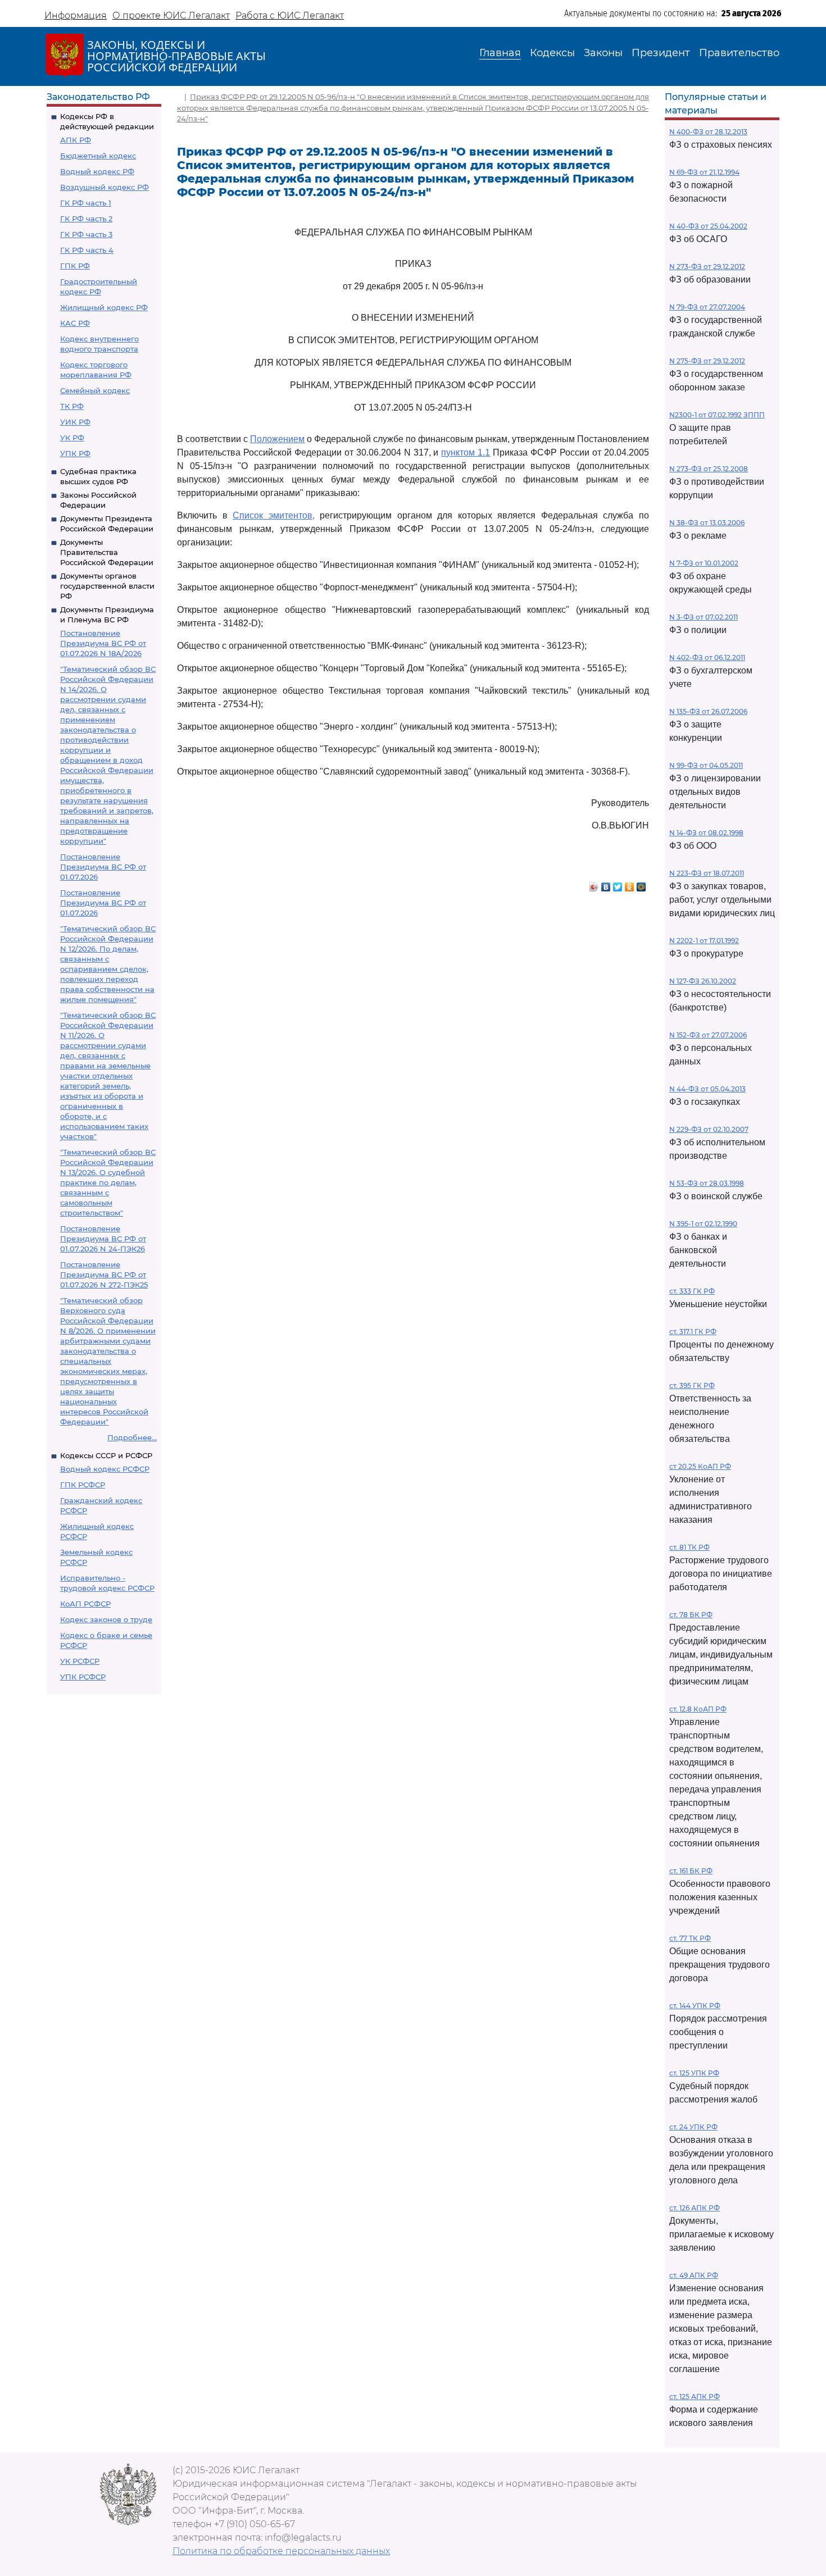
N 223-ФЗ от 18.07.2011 (707, 873)
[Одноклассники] (630, 884)
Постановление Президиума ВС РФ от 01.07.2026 (103, 867)
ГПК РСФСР (83, 1485)
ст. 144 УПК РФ (695, 2006)
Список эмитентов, (274, 515)
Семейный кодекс (95, 390)
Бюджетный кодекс (98, 156)
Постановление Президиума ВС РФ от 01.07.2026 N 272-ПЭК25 (104, 1275)
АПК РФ (76, 140)
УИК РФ (75, 422)
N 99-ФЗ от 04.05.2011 (706, 765)
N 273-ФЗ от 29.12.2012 (707, 267)
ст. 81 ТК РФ (689, 1547)
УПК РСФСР (83, 1677)
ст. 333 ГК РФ (692, 1291)
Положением (277, 439)
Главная (500, 53)
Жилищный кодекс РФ (104, 307)
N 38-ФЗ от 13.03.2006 (707, 523)
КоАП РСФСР (85, 1604)
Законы (603, 53)
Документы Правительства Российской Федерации (107, 552)
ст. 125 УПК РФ (694, 2073)
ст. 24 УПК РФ (693, 2127)
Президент (661, 53)
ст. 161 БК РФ (691, 1871)
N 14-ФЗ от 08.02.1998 (706, 833)
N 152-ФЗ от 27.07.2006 (708, 1035)
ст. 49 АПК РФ (694, 2275)
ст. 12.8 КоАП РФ (698, 1709)
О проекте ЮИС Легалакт (171, 15)
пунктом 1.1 (466, 452)
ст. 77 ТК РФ (690, 1938)
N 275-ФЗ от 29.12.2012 (707, 361)
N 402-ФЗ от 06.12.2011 (707, 657)
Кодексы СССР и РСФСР (106, 1455)
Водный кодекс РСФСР (105, 1469)
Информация (76, 15)
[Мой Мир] (641, 884)
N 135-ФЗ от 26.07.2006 (708, 711)
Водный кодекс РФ (97, 171)
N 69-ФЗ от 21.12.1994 (704, 172)
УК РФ (72, 438)
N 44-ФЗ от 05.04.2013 (707, 1089)
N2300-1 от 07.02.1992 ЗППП (717, 415)
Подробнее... (132, 1437)
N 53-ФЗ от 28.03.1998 (707, 1183)
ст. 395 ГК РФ (692, 1385)
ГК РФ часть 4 (87, 250)
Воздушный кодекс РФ (105, 187)
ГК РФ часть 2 (86, 219)
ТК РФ (72, 406)
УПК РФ (75, 453)
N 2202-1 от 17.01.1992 (704, 941)
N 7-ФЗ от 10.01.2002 (704, 563)
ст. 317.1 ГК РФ (693, 1332)
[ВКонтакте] (606, 884)
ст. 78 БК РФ (691, 1615)
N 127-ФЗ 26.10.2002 (703, 981)
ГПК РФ (75, 266)
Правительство (739, 53)
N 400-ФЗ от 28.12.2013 (708, 132)
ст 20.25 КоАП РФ (700, 1466)
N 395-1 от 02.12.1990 (703, 1224)
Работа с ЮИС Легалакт (290, 15)
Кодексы (552, 53)
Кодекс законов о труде (106, 1619)
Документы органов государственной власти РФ (107, 586)
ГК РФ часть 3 (86, 234)
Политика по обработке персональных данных (281, 2551)
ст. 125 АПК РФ (695, 2397)
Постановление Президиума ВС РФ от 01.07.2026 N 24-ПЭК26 (103, 1239)
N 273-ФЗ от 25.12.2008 (709, 469)
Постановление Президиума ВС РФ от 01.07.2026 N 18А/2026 (103, 643)
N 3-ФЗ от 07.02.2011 (704, 617)
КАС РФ (75, 323)
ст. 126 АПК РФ (695, 2208)
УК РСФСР (80, 1661)
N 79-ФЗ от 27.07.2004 (707, 307)
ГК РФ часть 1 (86, 203)
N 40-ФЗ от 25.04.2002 (708, 226)
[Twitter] (618, 884)
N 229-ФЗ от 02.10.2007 (709, 1129)
